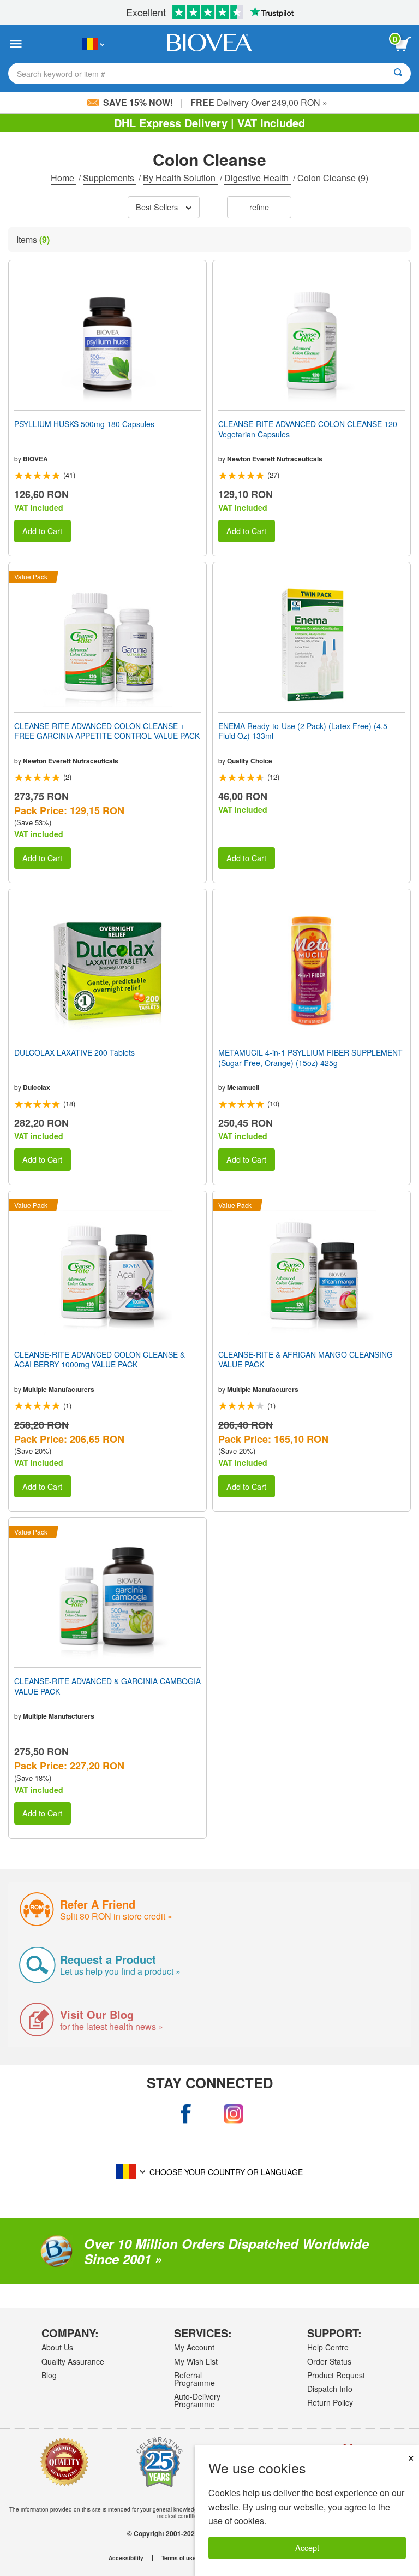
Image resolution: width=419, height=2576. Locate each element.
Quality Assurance (73, 2361)
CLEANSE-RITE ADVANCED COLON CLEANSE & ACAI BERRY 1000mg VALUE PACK (100, 1359)
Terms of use (179, 2558)
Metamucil (243, 1087)
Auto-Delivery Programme (197, 2400)
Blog (49, 2375)
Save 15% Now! (138, 102)
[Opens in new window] (186, 2114)
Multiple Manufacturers (59, 1389)
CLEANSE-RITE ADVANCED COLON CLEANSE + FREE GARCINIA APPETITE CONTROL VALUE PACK (107, 731)
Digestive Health (258, 178)
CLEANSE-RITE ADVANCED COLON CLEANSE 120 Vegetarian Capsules (308, 429)
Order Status (329, 2361)
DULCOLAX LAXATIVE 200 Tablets (74, 1052)
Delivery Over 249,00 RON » (259, 102)
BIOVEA (35, 459)
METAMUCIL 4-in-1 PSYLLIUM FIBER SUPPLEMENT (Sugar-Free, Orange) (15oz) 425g (310, 1057)
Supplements (110, 178)
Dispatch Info (330, 2389)
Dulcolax (37, 1087)
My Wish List (196, 2361)
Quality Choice (250, 761)
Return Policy (330, 2402)
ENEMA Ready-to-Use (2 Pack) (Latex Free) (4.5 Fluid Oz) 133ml (303, 731)
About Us (57, 2347)
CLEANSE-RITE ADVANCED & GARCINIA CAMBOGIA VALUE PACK (107, 1686)
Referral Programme (194, 2379)
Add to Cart (42, 531)
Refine (259, 207)
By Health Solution (180, 178)
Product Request (336, 2375)
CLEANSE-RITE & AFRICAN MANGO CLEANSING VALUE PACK (306, 1359)
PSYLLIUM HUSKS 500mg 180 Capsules (84, 424)
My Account (194, 2347)
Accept (307, 2547)
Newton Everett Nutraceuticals (275, 459)
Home (64, 178)
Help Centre (328, 2347)
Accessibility (126, 2558)
